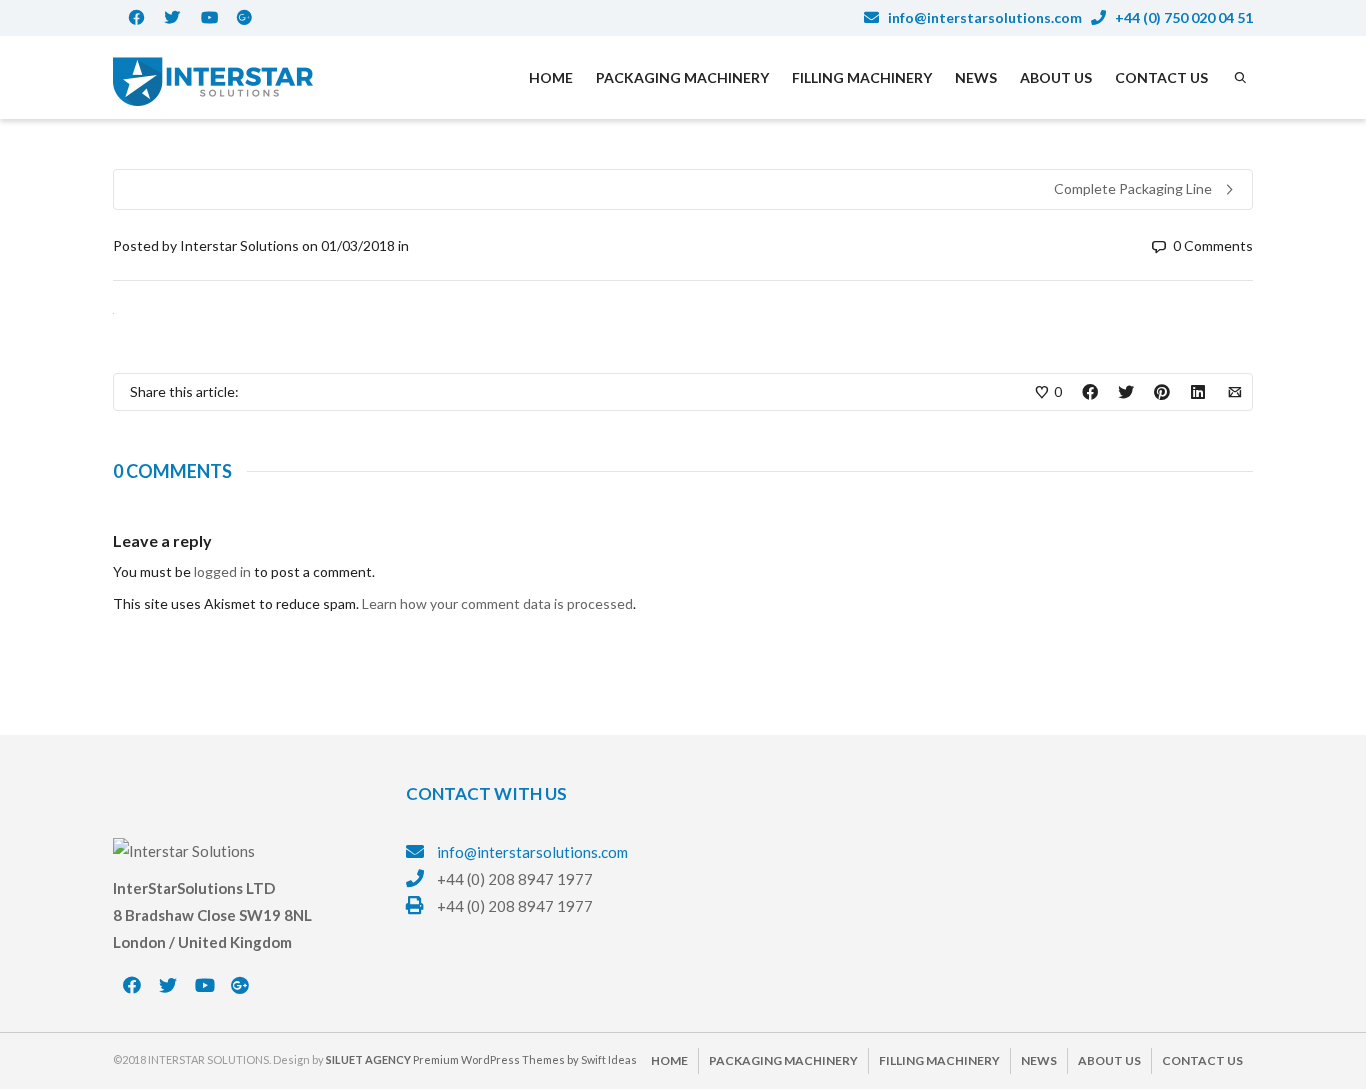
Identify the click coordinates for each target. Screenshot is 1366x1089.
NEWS (976, 77)
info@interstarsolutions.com (983, 17)
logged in (222, 571)
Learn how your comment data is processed (497, 603)
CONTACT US (1161, 77)
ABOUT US (1056, 77)
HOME (551, 77)
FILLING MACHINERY (862, 77)
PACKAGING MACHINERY (682, 77)
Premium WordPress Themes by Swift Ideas (525, 1059)
